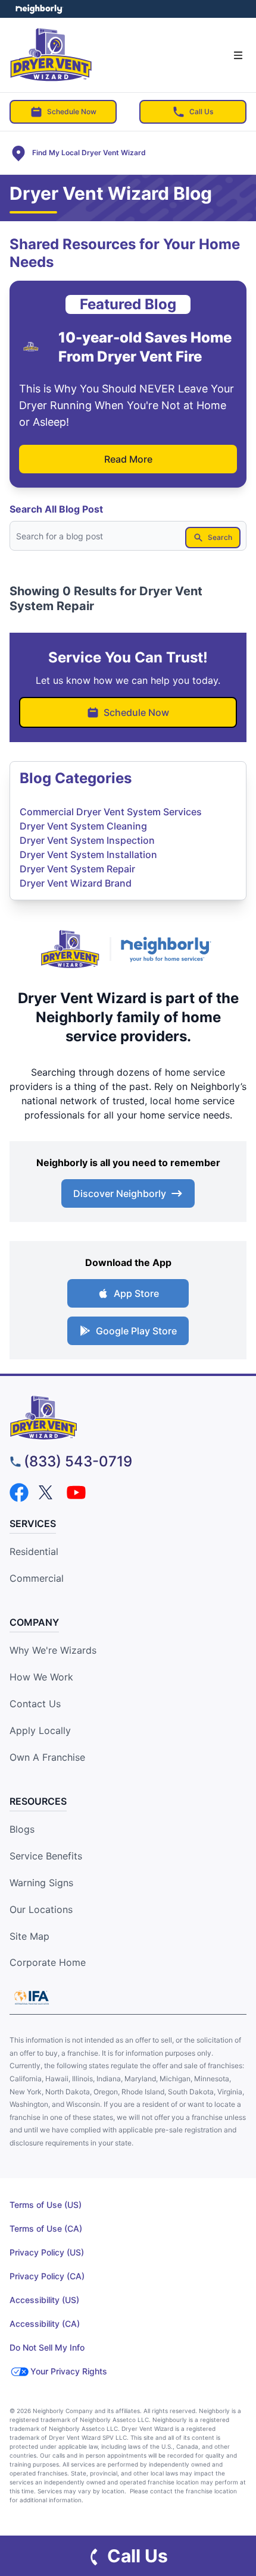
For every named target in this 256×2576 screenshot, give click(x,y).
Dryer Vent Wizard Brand (76, 883)
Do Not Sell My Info (47, 2347)
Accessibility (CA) (45, 2324)
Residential (34, 1551)
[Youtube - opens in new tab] (76, 1493)
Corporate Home (48, 1962)
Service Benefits (46, 1856)
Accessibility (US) (44, 2300)
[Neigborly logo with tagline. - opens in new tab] (168, 949)
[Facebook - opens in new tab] (19, 1493)
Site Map (29, 1936)
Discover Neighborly (120, 1193)
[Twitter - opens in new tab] (48, 1493)
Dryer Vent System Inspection (87, 840)
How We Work (41, 1677)
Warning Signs (41, 1883)
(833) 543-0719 (78, 1461)
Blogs (22, 1829)
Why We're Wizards (53, 1650)
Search (220, 537)
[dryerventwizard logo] (128, 1418)
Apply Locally (40, 1730)
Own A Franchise (47, 1757)
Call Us (201, 111)
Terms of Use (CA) (46, 2228)
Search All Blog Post (56, 509)
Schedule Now (72, 111)
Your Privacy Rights (69, 2371)
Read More (128, 459)
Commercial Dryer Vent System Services (111, 812)
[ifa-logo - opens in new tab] (32, 1997)
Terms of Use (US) (46, 2205)
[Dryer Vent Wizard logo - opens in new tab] (70, 949)
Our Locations (41, 1909)
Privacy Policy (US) (47, 2252)
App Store (136, 1293)
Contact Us (35, 1704)
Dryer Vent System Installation (88, 855)
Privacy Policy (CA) (47, 2276)
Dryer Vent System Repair (77, 869)
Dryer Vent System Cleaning (83, 826)
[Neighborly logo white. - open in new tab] (39, 9)
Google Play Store (136, 1331)
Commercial (37, 1578)
